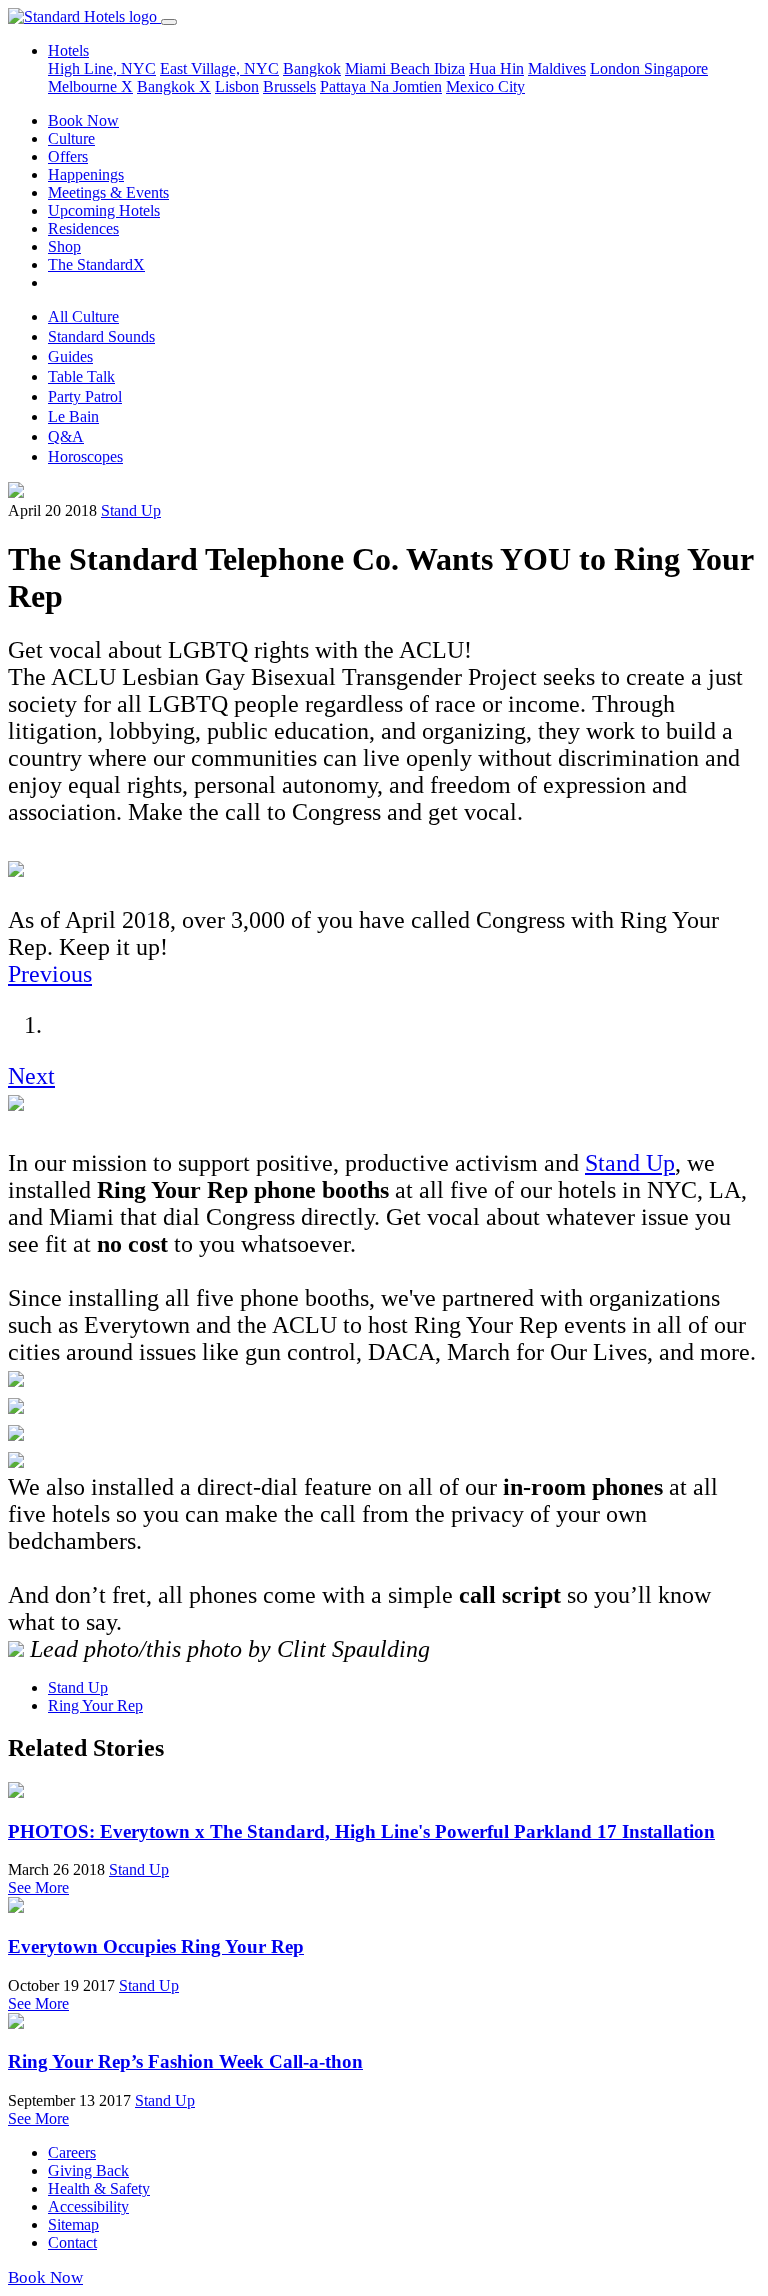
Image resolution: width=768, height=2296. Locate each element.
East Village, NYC (219, 68)
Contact (72, 2242)
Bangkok (312, 68)
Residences (83, 228)
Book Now (83, 120)
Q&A (66, 436)
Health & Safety (99, 2188)
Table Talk (81, 376)
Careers (72, 2152)
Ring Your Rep (95, 1705)
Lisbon (237, 86)
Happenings (86, 174)
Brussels (289, 86)
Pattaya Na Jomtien (381, 86)
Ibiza (449, 68)
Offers (68, 156)
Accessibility (88, 2206)
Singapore (676, 68)
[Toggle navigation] (169, 22)
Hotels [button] (68, 50)
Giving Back (88, 2170)
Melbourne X (90, 86)
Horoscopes (85, 456)
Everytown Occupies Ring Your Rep (156, 1946)
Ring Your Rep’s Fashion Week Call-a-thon (185, 2061)
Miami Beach (389, 68)
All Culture (83, 316)
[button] (50, 974)
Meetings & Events (108, 192)
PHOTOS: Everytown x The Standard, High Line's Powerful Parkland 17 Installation (361, 1831)
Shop (64, 246)
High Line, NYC (102, 68)
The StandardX (96, 264)
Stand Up (131, 510)
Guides (70, 356)
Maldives (557, 68)
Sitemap (73, 2224)
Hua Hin (496, 68)
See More (38, 1887)
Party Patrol (85, 396)
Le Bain (73, 416)
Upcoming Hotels (104, 210)
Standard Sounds (101, 336)
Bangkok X (174, 86)
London (617, 68)
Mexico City (485, 86)
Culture (71, 138)
